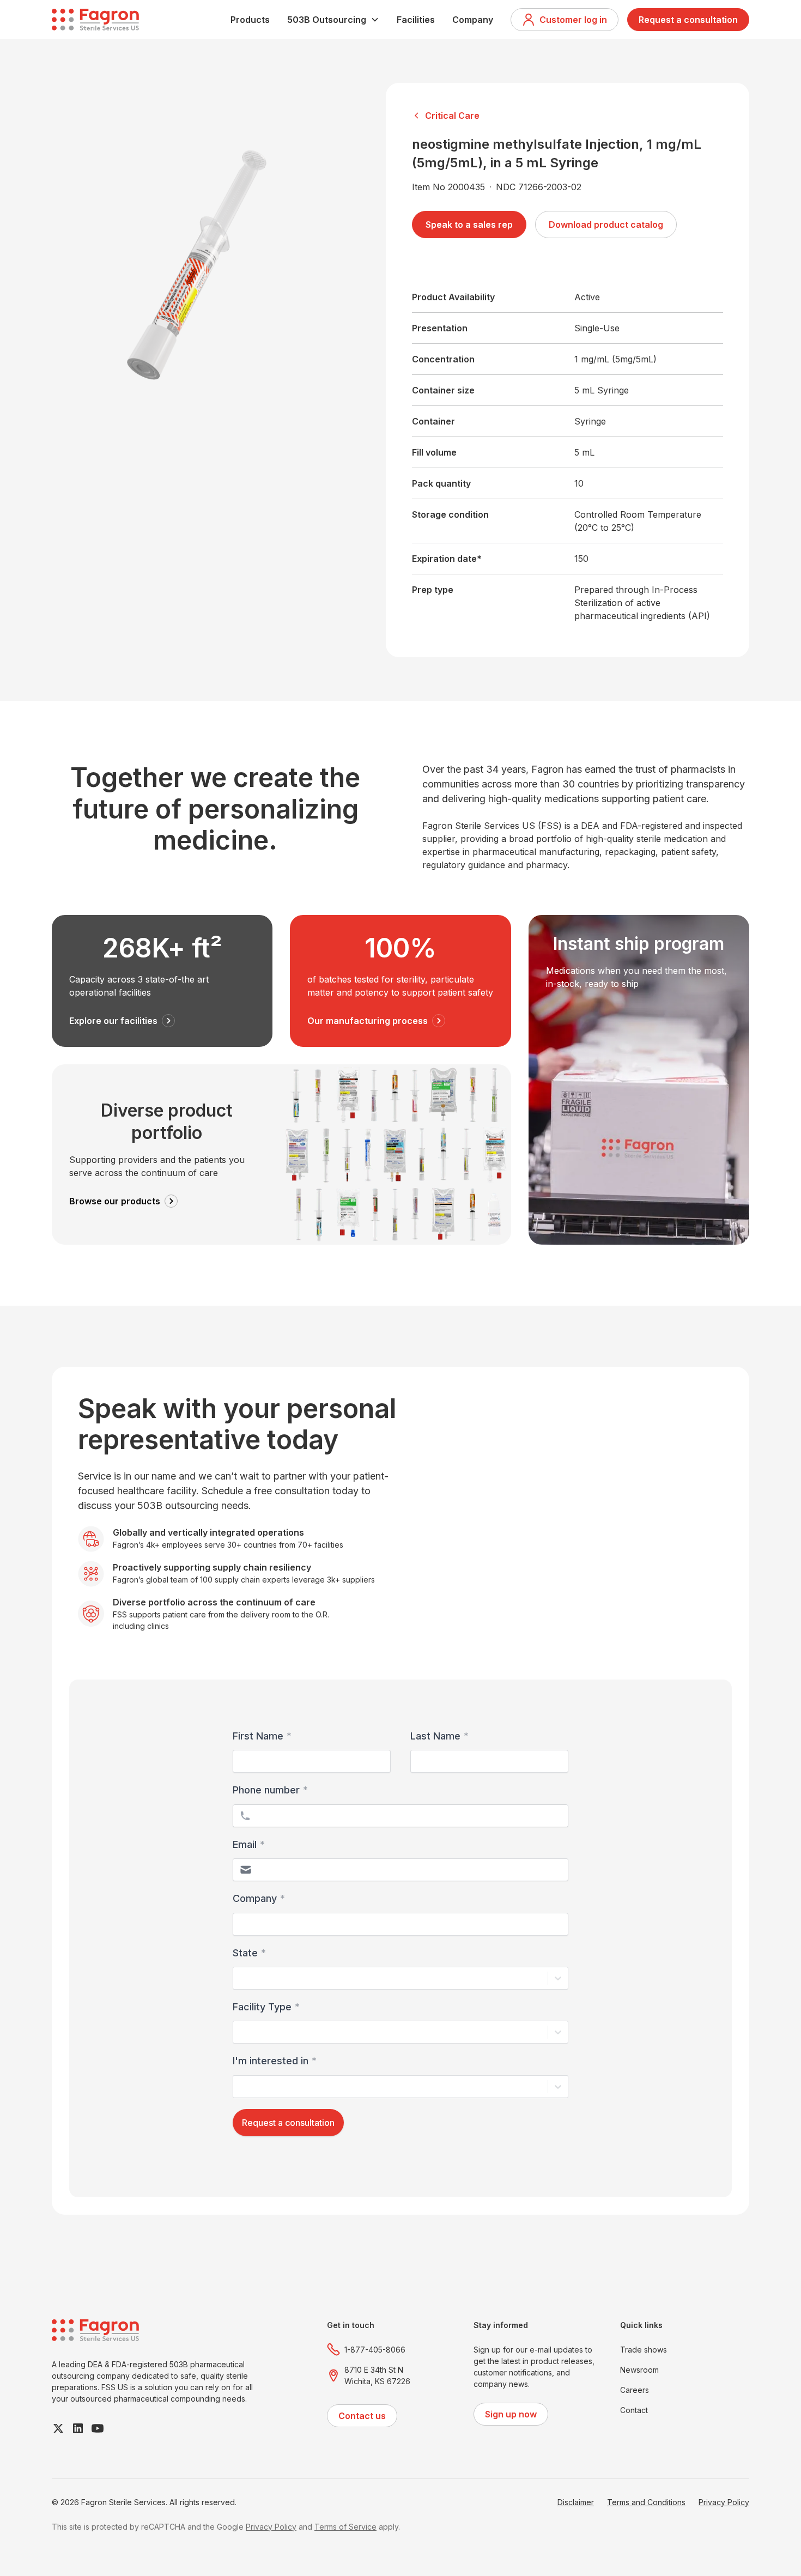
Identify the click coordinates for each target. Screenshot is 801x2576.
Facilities (416, 20)
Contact (634, 2410)
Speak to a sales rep (469, 225)
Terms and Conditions (646, 2502)
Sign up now (511, 2414)
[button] (333, 20)
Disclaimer (576, 2502)
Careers (635, 2390)
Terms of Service (345, 2527)
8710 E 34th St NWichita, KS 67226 (377, 2375)
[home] (95, 20)
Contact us (362, 2416)
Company (473, 20)
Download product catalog (606, 225)
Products (250, 20)
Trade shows (644, 2350)
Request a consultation (688, 20)
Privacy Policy (724, 2502)
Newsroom (639, 2370)
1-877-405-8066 (375, 2350)
